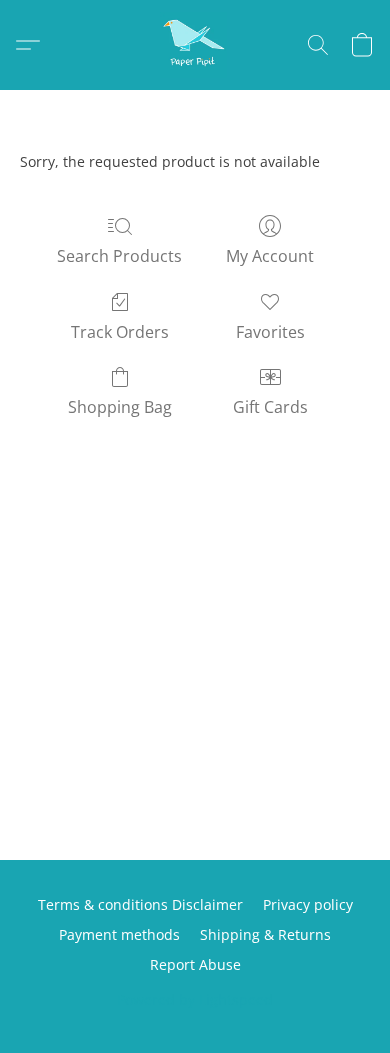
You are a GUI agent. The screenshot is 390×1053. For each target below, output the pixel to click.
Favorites (270, 332)
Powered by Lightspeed (195, 999)
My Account (270, 256)
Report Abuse (195, 964)
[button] (195, 45)
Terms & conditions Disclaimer (140, 904)
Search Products (119, 256)
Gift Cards (270, 407)
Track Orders (120, 332)
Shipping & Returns (265, 934)
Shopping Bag (120, 407)
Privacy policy (308, 904)
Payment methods (119, 934)
